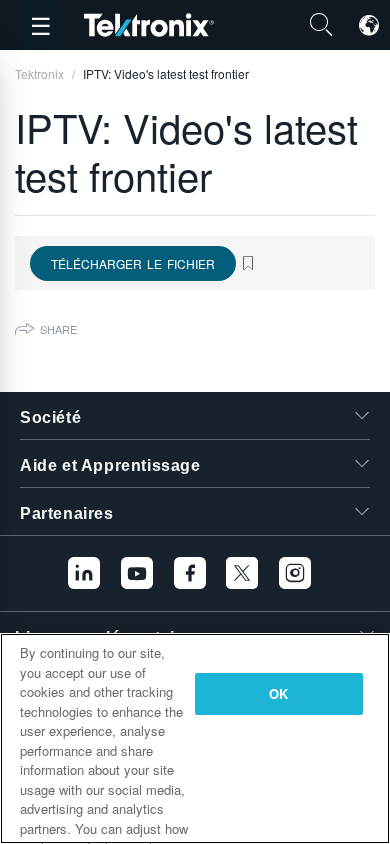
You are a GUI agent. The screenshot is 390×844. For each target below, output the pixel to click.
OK (278, 693)
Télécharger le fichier (133, 263)
